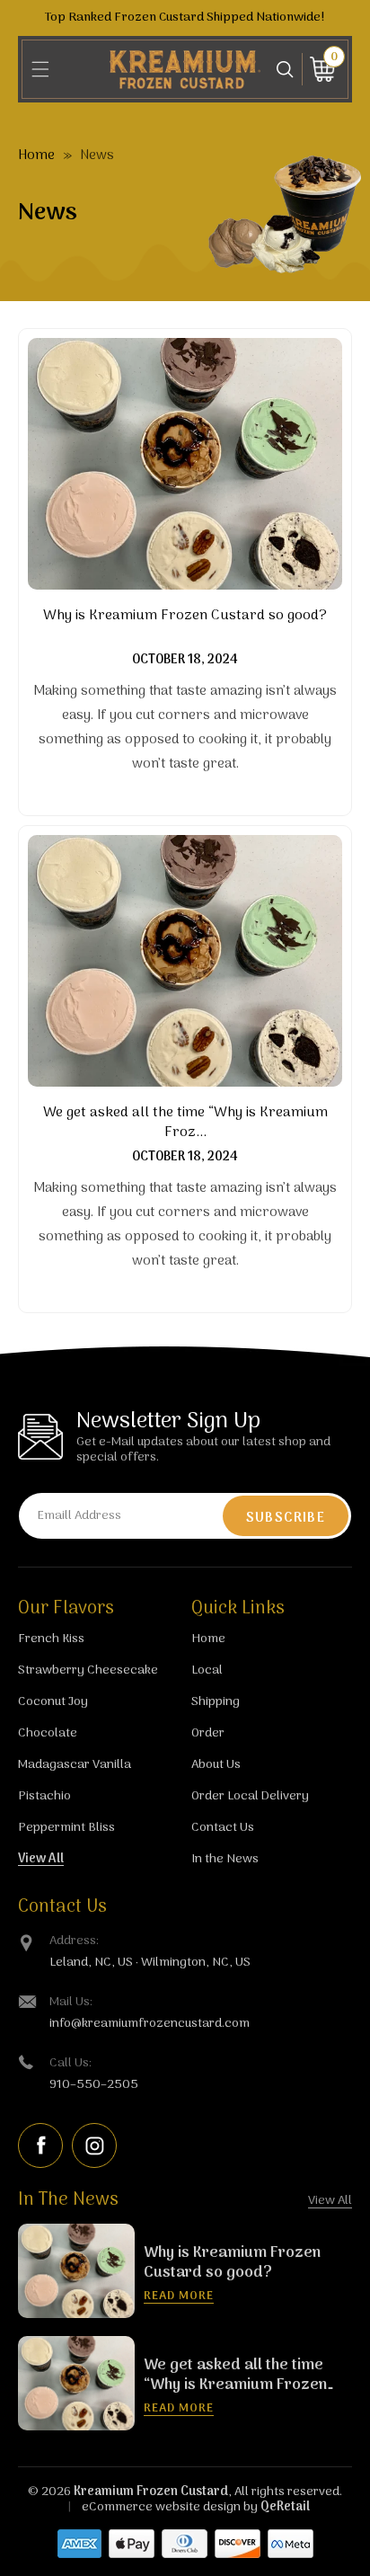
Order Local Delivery (250, 1796)
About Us (216, 1765)
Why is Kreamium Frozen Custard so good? (185, 617)
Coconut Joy (53, 1702)
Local (207, 1670)
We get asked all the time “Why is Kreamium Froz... (185, 1123)
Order (208, 1733)
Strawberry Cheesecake (88, 1670)
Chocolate (48, 1733)
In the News (225, 1859)
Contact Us (223, 1828)
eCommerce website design (161, 2507)
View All (41, 1859)
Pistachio (44, 1796)
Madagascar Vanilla (75, 1765)
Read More (179, 2296)
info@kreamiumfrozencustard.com (150, 2024)
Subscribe (286, 1518)
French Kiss (51, 1639)
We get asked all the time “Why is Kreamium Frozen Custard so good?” (235, 2376)
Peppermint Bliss (66, 1828)
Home (36, 155)
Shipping (216, 1702)
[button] (40, 69)
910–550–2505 (94, 2085)
